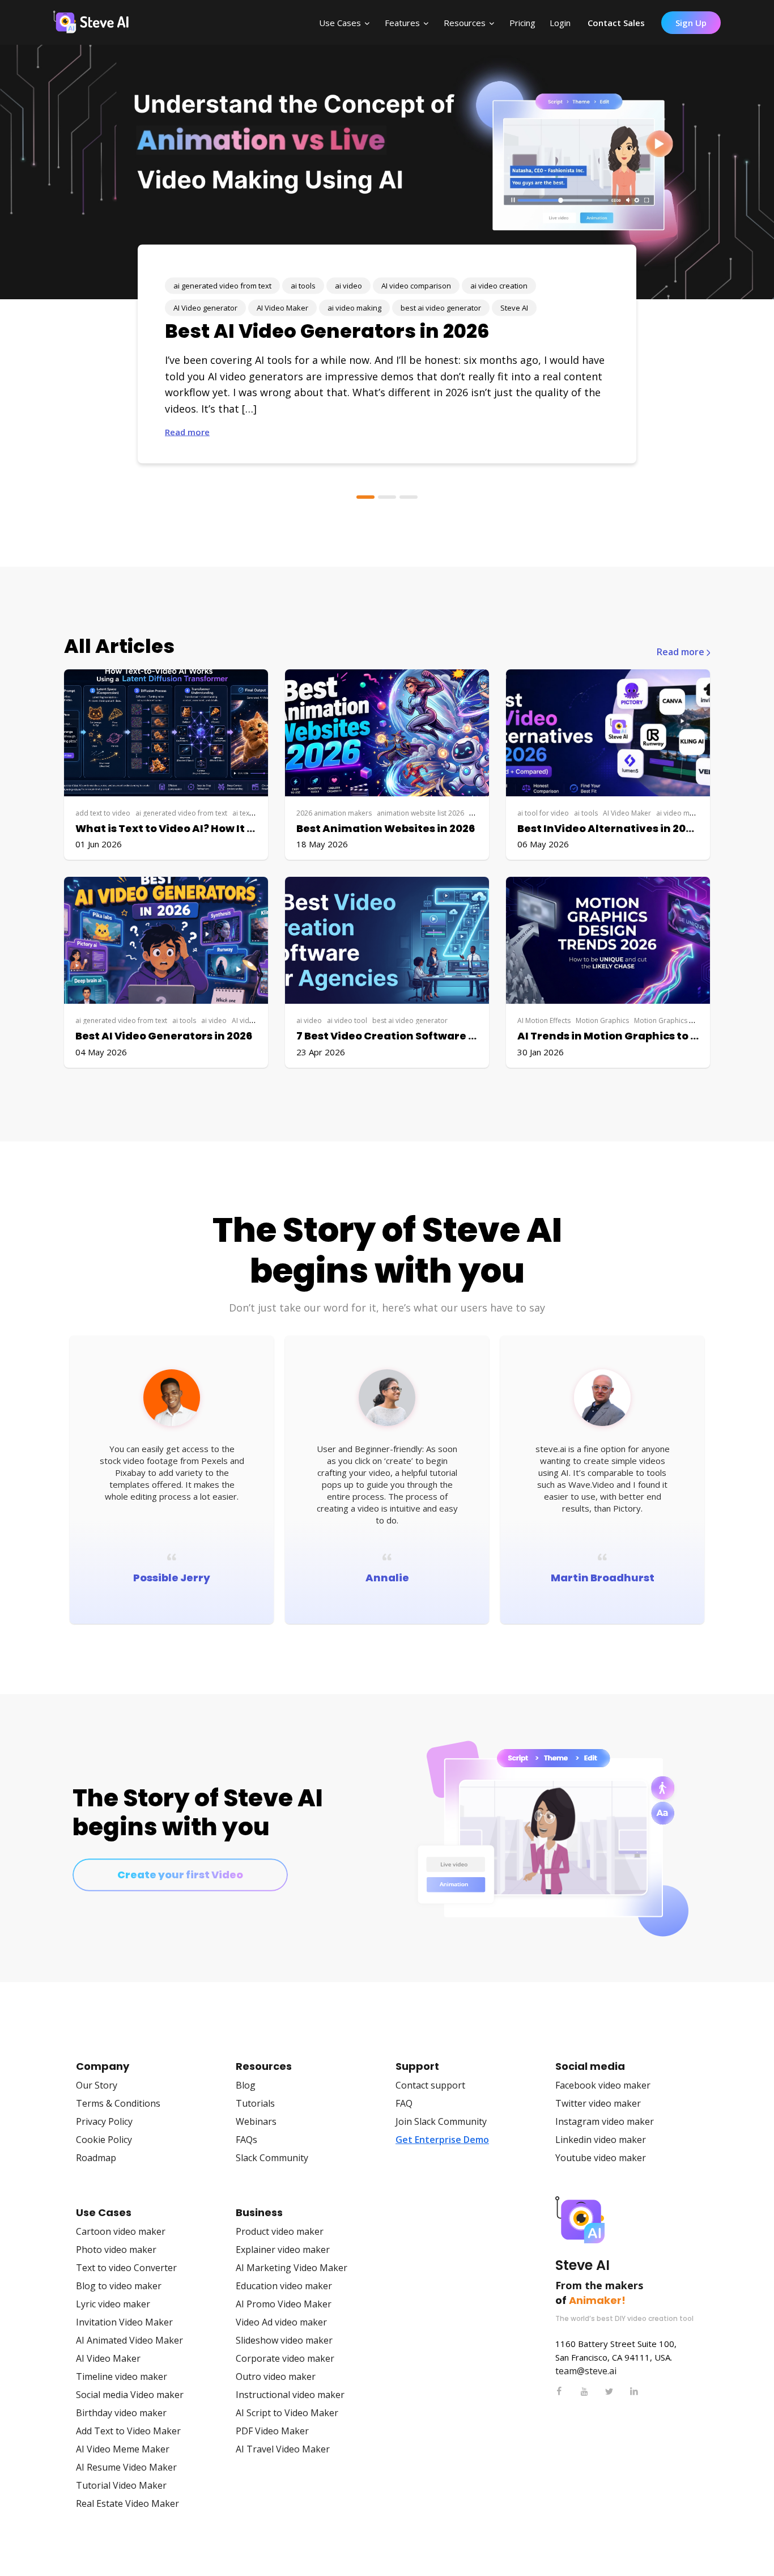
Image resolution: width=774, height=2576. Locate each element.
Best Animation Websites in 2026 (386, 828)
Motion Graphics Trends (673, 1020)
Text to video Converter (126, 2268)
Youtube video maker (601, 2158)
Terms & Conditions (118, 2103)
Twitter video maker (598, 2103)
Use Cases (340, 23)
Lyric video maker (113, 2304)
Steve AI (514, 308)
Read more (187, 432)
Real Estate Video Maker (127, 2503)
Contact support (430, 2085)
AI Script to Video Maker (287, 2413)
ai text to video (256, 813)
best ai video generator (441, 308)
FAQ (404, 2103)
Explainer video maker (283, 2250)
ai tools (303, 286)
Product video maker (280, 2231)
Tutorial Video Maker (121, 2485)
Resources (465, 23)
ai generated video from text (222, 286)
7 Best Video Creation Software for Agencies (417, 1036)
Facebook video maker (603, 2085)
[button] (365, 497)
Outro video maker (276, 2376)
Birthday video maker (121, 2413)
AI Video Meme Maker (123, 2449)
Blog (246, 2085)
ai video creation (499, 286)
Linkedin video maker (601, 2140)
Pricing (522, 23)
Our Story (97, 2085)
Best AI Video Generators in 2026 (327, 331)
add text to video (103, 813)
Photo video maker (116, 2250)
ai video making (354, 308)
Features (402, 23)
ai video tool (347, 1020)
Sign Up (691, 23)
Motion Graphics (602, 1020)
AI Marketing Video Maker (292, 2268)
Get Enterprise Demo (442, 2140)
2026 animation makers (334, 813)
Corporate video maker (285, 2358)
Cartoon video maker (121, 2231)
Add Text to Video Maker (128, 2431)
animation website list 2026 (420, 813)
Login (560, 23)
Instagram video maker (605, 2121)
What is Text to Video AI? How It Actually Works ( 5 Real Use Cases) (255, 828)
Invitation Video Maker (124, 2322)
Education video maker (284, 2286)
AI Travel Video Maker (283, 2449)
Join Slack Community (441, 2121)
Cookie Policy (104, 2140)
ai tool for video (543, 813)
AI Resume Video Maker (126, 2467)
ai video (348, 286)
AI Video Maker (282, 308)
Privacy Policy (104, 2121)
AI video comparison (416, 286)
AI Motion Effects (544, 1020)
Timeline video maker (122, 2376)
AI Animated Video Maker (129, 2340)
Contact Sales (616, 23)
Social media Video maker (130, 2395)
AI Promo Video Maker (284, 2304)
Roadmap (96, 2158)
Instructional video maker (290, 2395)
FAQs (246, 2140)
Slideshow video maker (284, 2340)
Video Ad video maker (281, 2322)
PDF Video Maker (272, 2431)
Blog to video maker (119, 2286)
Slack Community (272, 2158)
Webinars (256, 2121)
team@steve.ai (586, 2371)
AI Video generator (205, 308)
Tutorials (255, 2103)
